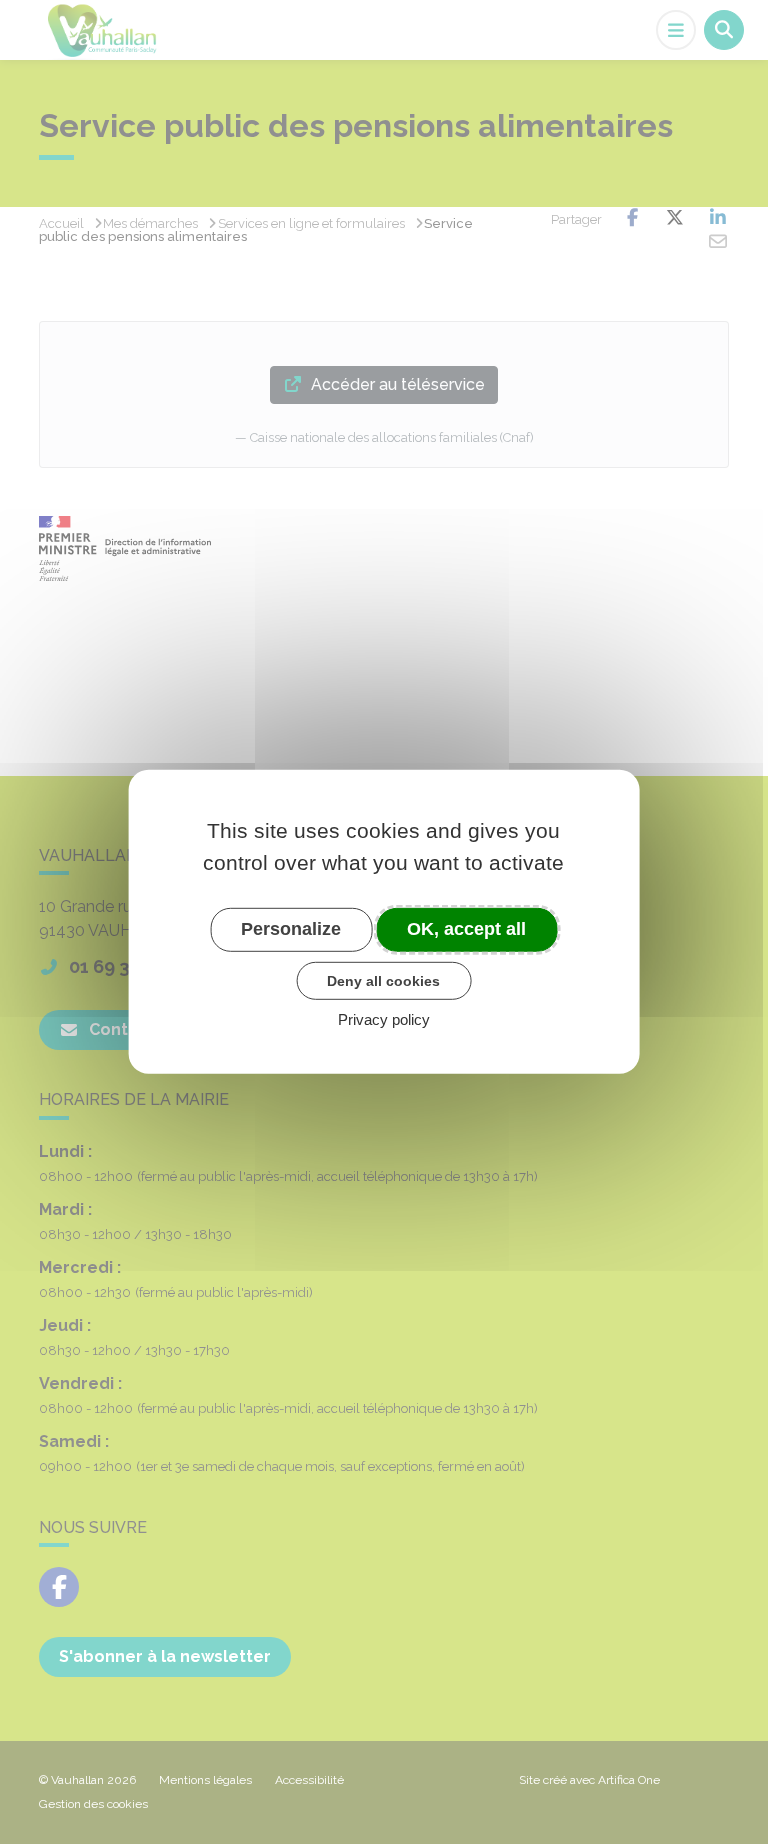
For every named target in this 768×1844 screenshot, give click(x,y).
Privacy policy (384, 1019)
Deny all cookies (383, 980)
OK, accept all (466, 929)
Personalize (291, 929)
